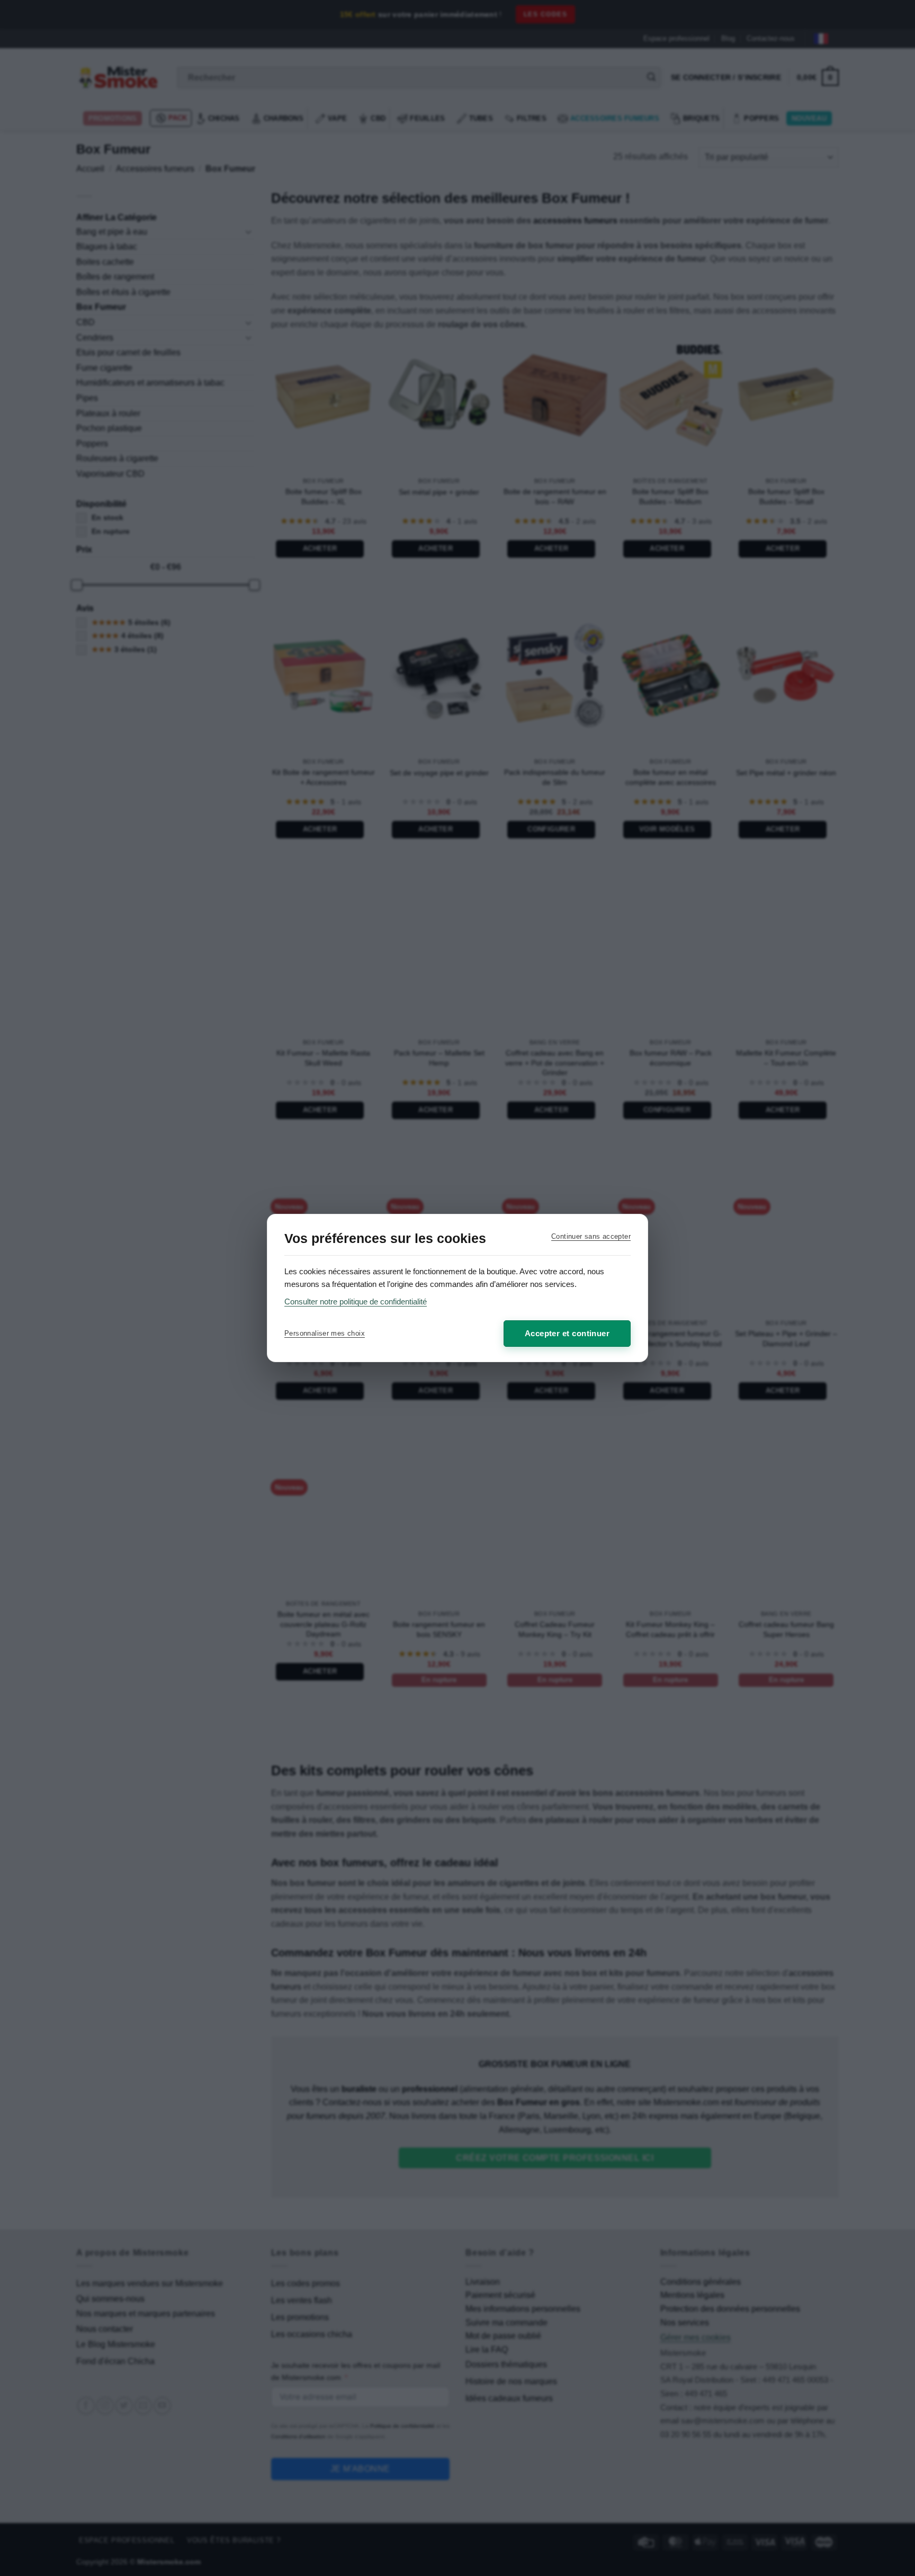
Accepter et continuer (567, 1333)
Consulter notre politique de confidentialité (356, 1302)
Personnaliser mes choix (325, 1333)
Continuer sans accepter (591, 1236)
